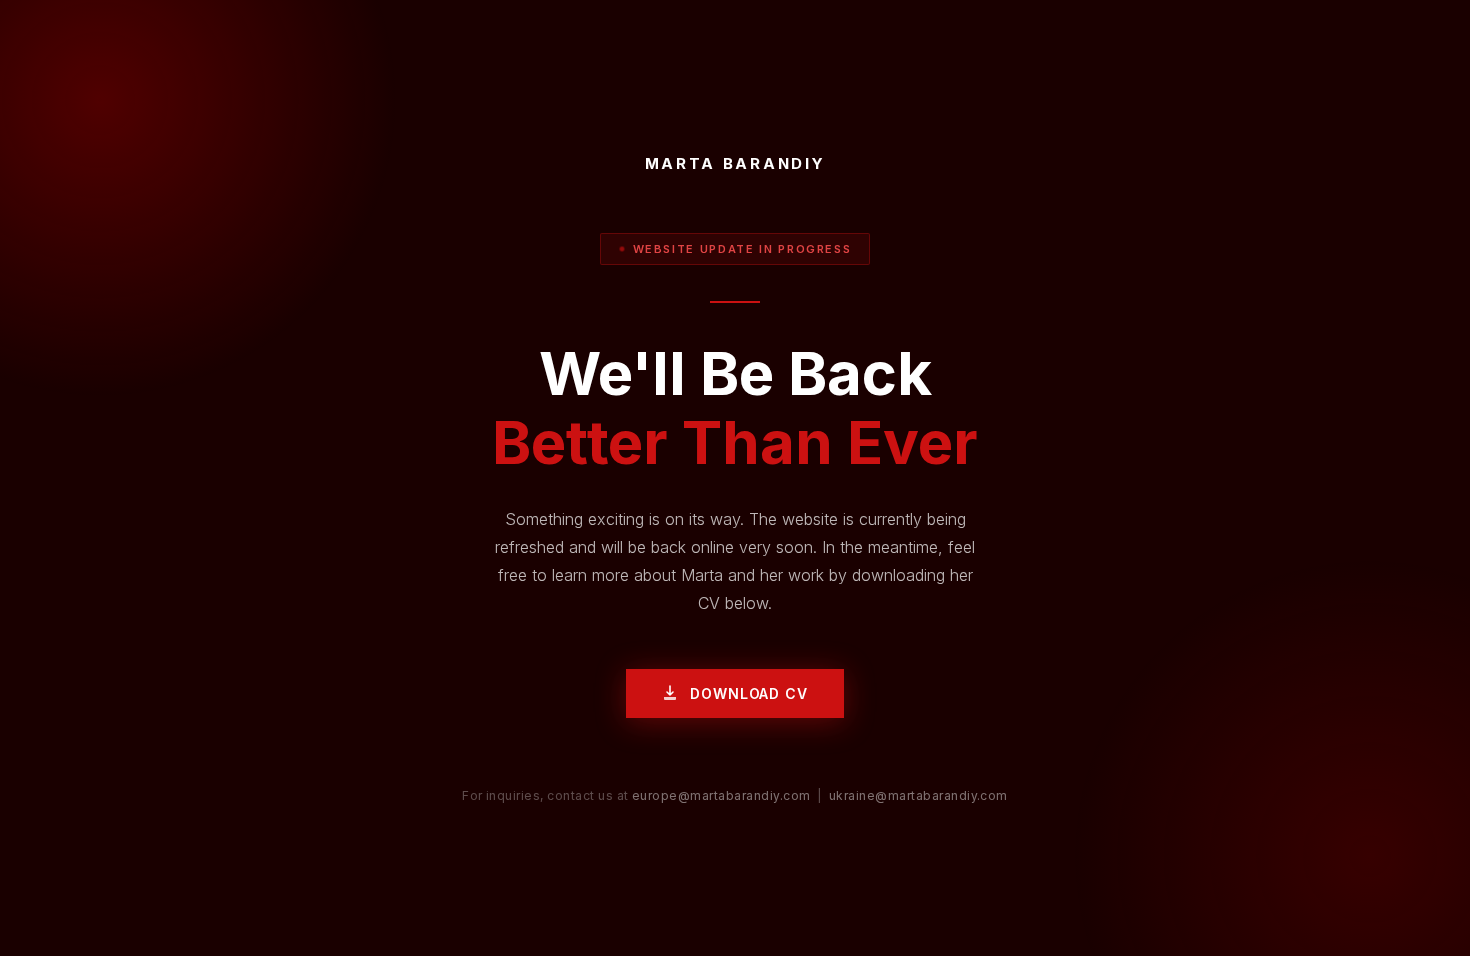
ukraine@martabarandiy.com (918, 795)
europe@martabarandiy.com (721, 795)
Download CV (748, 693)
